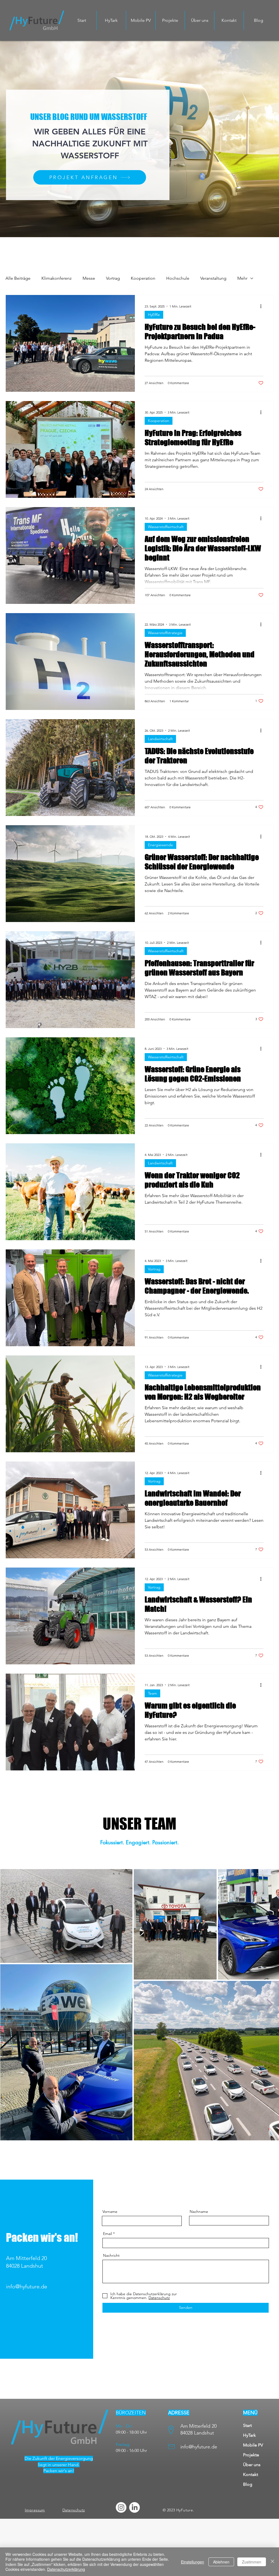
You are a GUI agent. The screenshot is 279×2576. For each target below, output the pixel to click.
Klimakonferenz (57, 278)
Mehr (242, 278)
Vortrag (113, 278)
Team (152, 1693)
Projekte (251, 2455)
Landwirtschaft (160, 739)
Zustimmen (252, 2562)
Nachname (199, 2212)
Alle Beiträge (18, 278)
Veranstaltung (213, 278)
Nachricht (111, 2255)
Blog (248, 2484)
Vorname (110, 2212)
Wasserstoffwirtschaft (166, 527)
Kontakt (251, 2474)
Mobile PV (253, 2445)
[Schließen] (272, 2562)
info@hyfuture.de (27, 2286)
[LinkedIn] (134, 2507)
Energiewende (160, 845)
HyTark (249, 2435)
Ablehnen (221, 2562)
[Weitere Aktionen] (263, 306)
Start (247, 2425)
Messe (89, 278)
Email (107, 2234)
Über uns (252, 2465)
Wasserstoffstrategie (165, 633)
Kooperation (143, 278)
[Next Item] (270, 2004)
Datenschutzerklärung (66, 2569)
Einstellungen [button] (192, 2562)
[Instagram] (121, 2507)
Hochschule (178, 278)
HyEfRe (154, 315)
